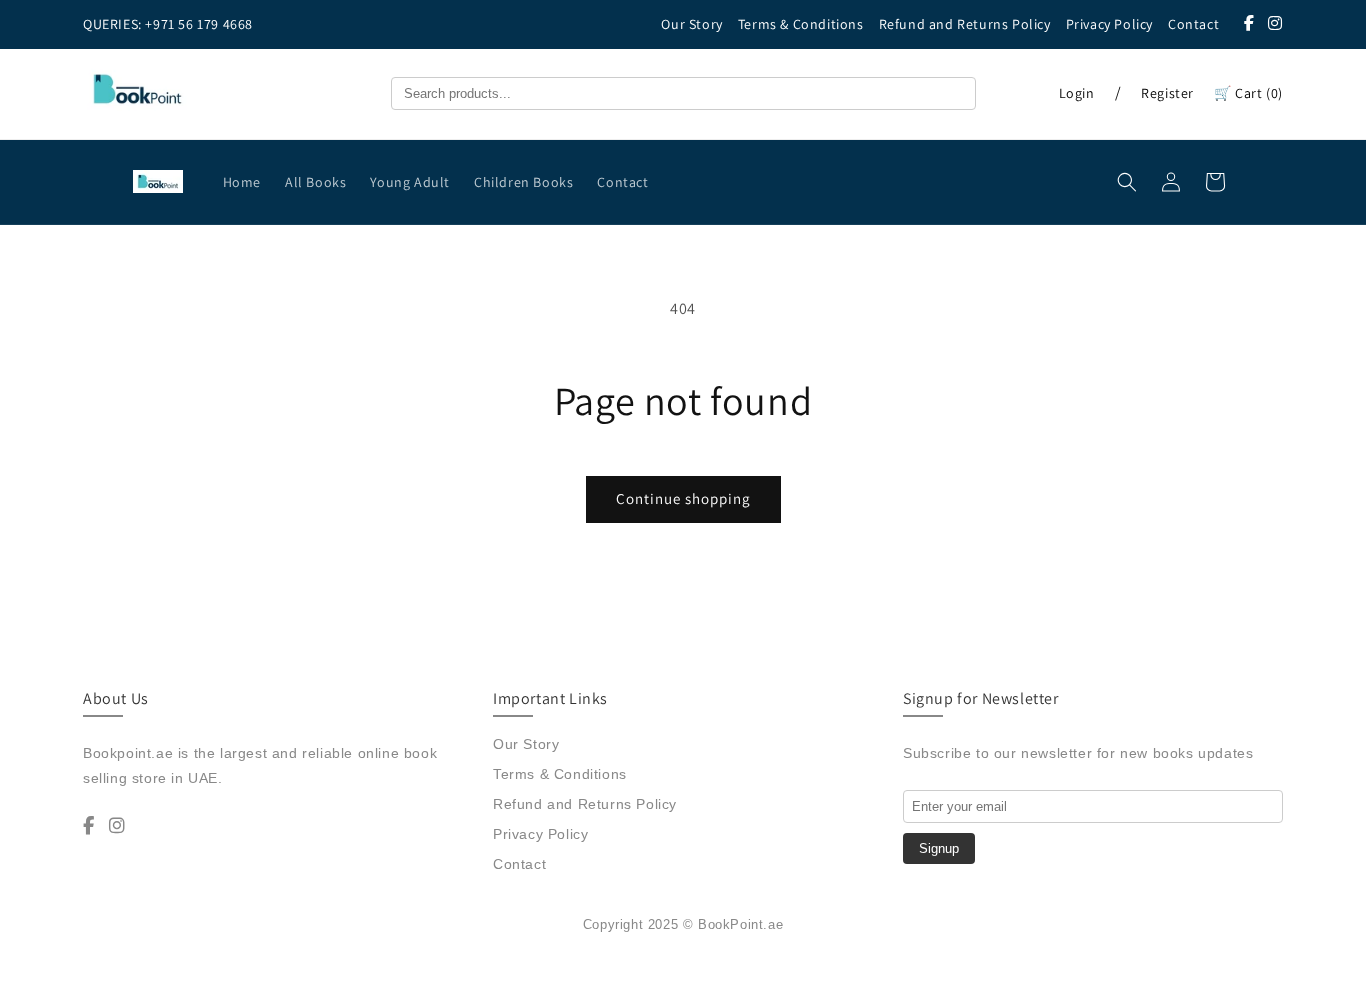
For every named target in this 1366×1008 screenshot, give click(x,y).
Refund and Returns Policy (965, 24)
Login (1077, 93)
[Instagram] (1275, 23)
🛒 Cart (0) (1248, 93)
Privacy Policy (1109, 24)
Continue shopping (683, 498)
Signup (939, 848)
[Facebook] (1249, 23)
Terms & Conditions (801, 24)
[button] (1127, 182)
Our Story (691, 24)
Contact (1193, 24)
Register (1167, 93)
